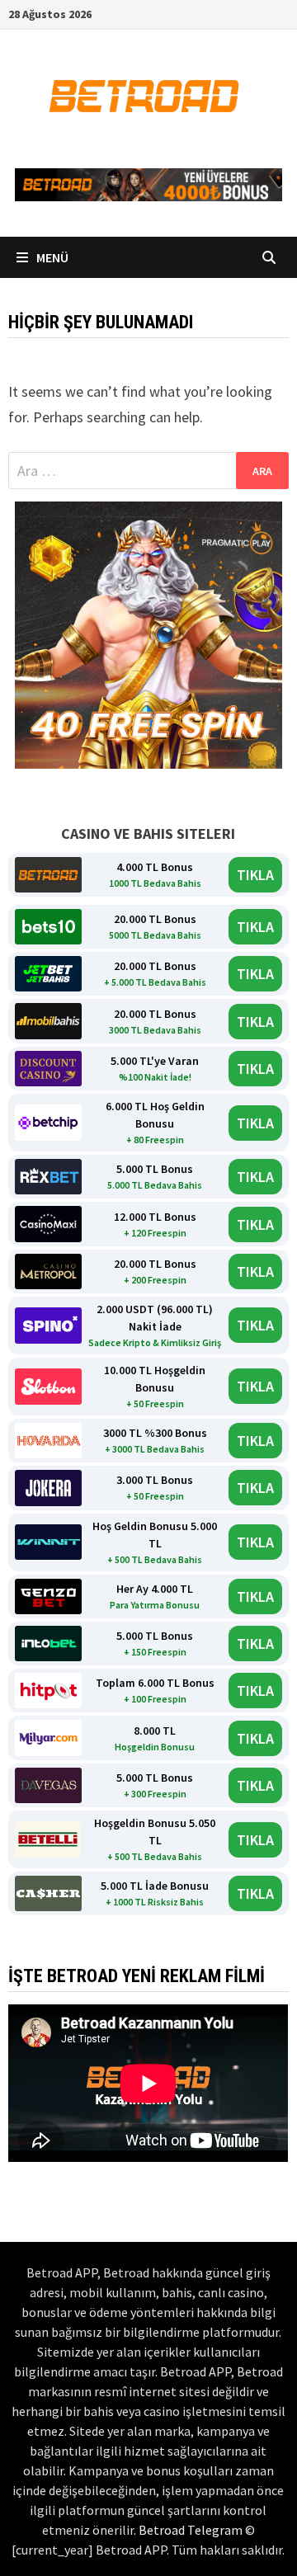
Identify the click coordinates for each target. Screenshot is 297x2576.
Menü (51, 257)
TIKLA (255, 875)
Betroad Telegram (191, 2530)
